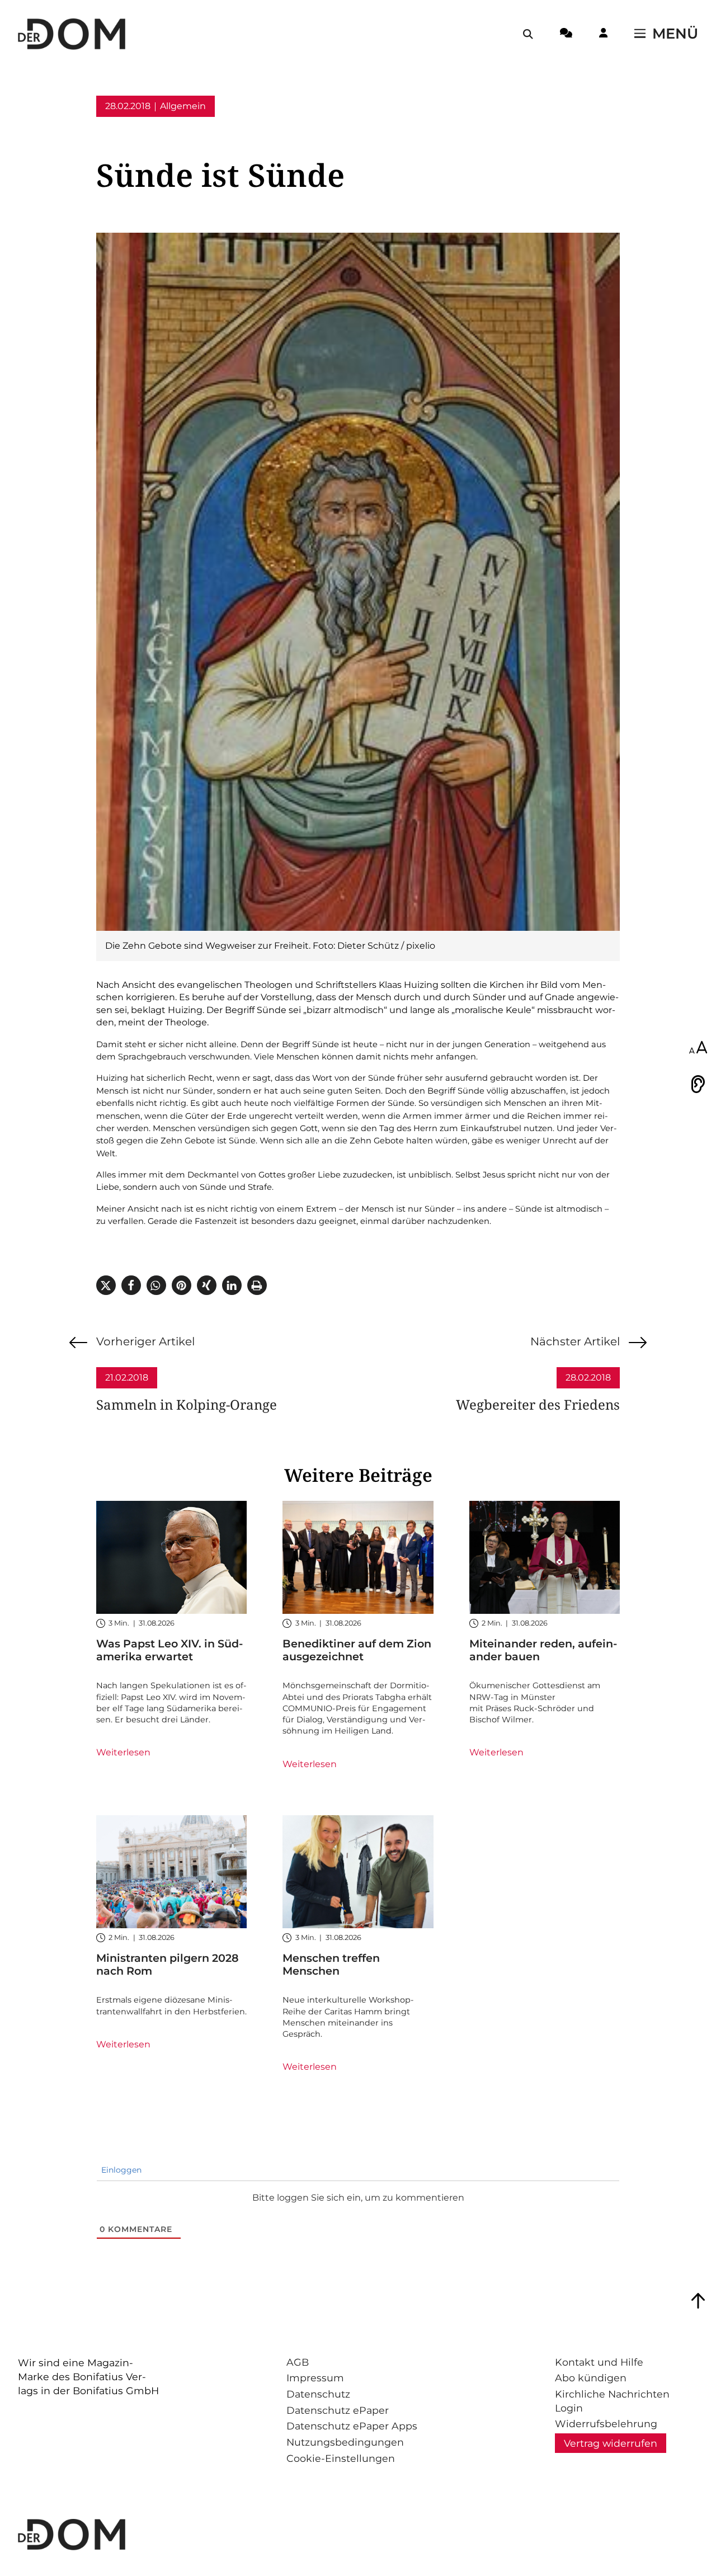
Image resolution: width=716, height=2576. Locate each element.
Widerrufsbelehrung (606, 2424)
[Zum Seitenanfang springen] (698, 2301)
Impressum (315, 2378)
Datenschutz (318, 2394)
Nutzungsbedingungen (345, 2442)
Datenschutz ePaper (338, 2410)
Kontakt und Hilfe (599, 2362)
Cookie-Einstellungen (341, 2458)
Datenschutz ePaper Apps (352, 2426)
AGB (298, 2362)
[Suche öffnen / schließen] (528, 34)
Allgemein (183, 106)
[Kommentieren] (566, 35)
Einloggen (120, 2170)
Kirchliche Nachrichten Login (612, 2401)
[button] (106, 1285)
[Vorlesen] (698, 1084)
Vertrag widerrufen (611, 2443)
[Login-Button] (603, 35)
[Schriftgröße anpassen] (698, 1048)
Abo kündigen (591, 2378)
